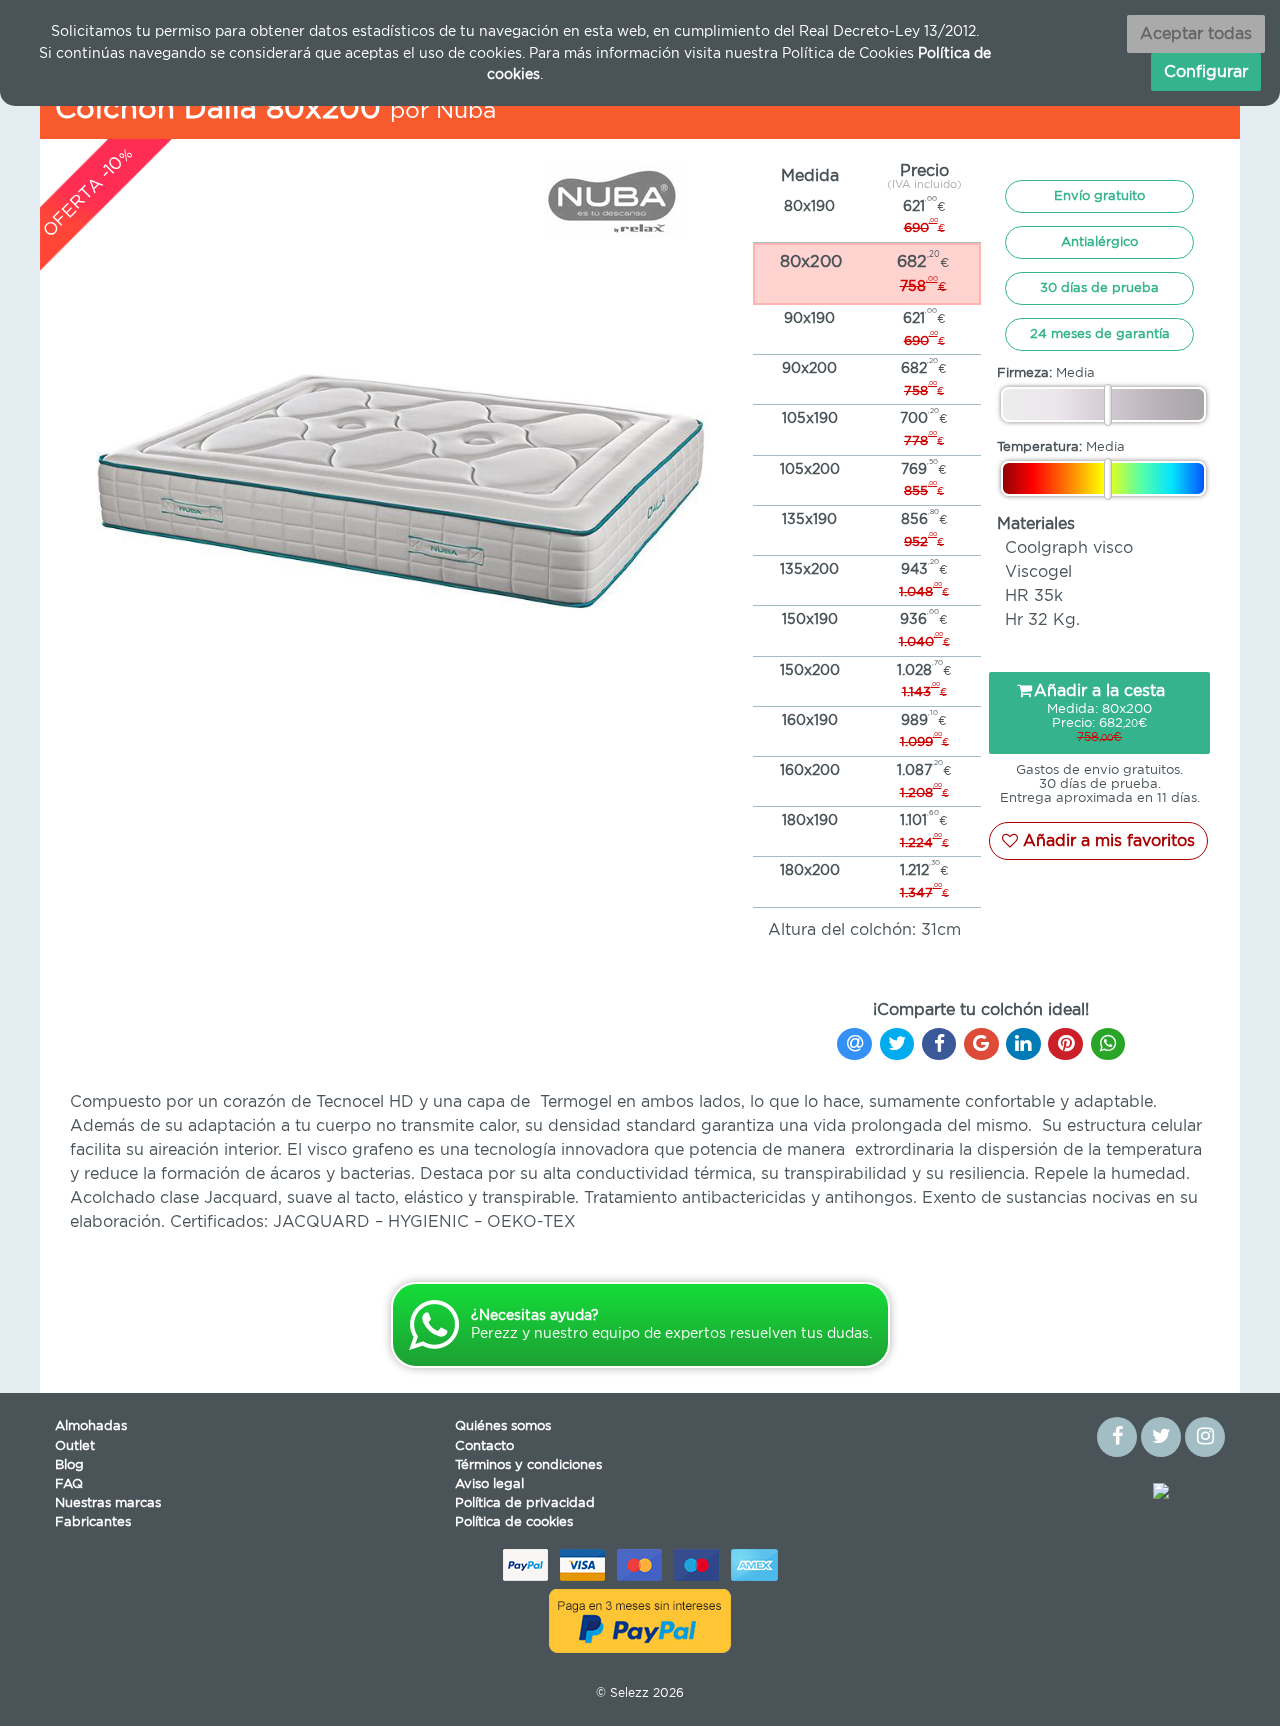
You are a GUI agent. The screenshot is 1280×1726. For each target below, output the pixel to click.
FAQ (69, 1484)
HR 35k (1034, 596)
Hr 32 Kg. (1042, 620)
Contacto (484, 1446)
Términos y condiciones (528, 1465)
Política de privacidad (525, 1503)
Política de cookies (514, 1522)
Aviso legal (489, 1484)
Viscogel (1038, 572)
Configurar (1206, 72)
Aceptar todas (1196, 34)
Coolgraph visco (1069, 548)
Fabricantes (93, 1522)
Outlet (75, 1446)
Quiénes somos (503, 1426)
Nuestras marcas (108, 1503)
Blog (69, 1465)
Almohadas (91, 1426)
